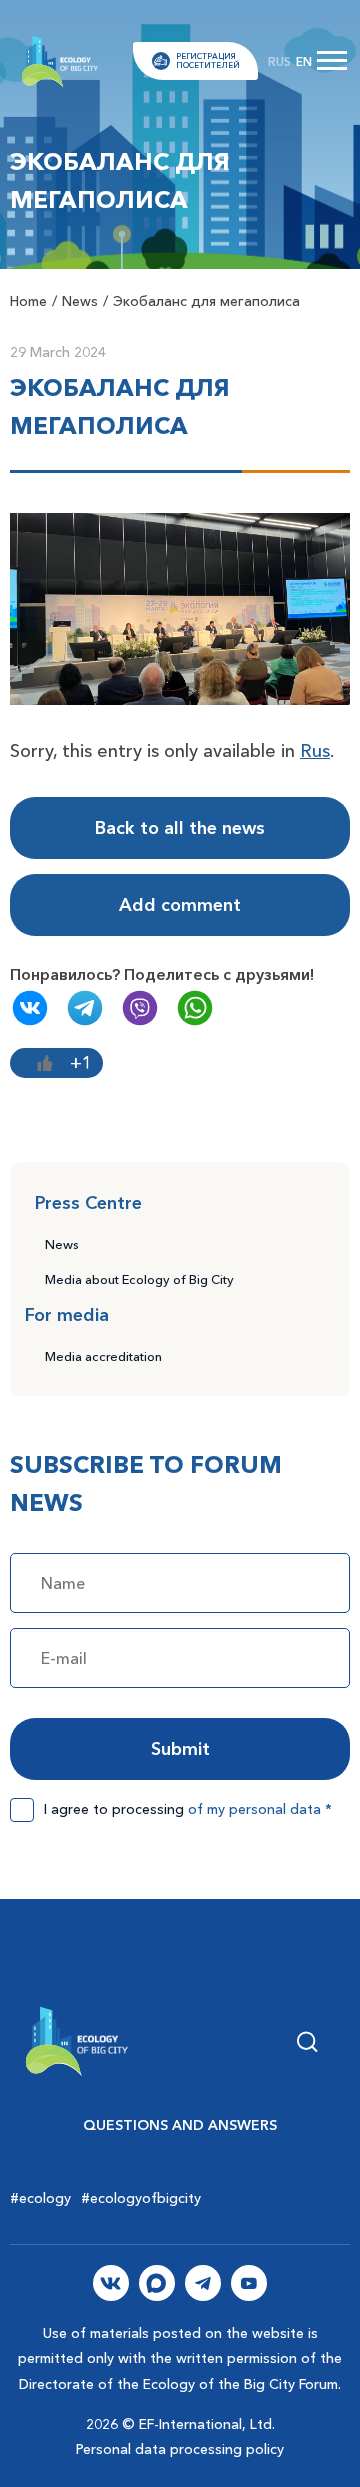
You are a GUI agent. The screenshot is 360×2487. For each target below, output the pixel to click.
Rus (315, 751)
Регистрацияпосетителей (208, 60)
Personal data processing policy (180, 2449)
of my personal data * (260, 1809)
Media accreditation (103, 1356)
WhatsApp (195, 1008)
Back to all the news (180, 828)
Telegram (85, 1008)
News (62, 1244)
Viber (140, 1008)
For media (67, 1315)
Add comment (180, 905)
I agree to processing (188, 1809)
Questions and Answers (180, 2125)
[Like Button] (45, 1063)
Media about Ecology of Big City (139, 1279)
